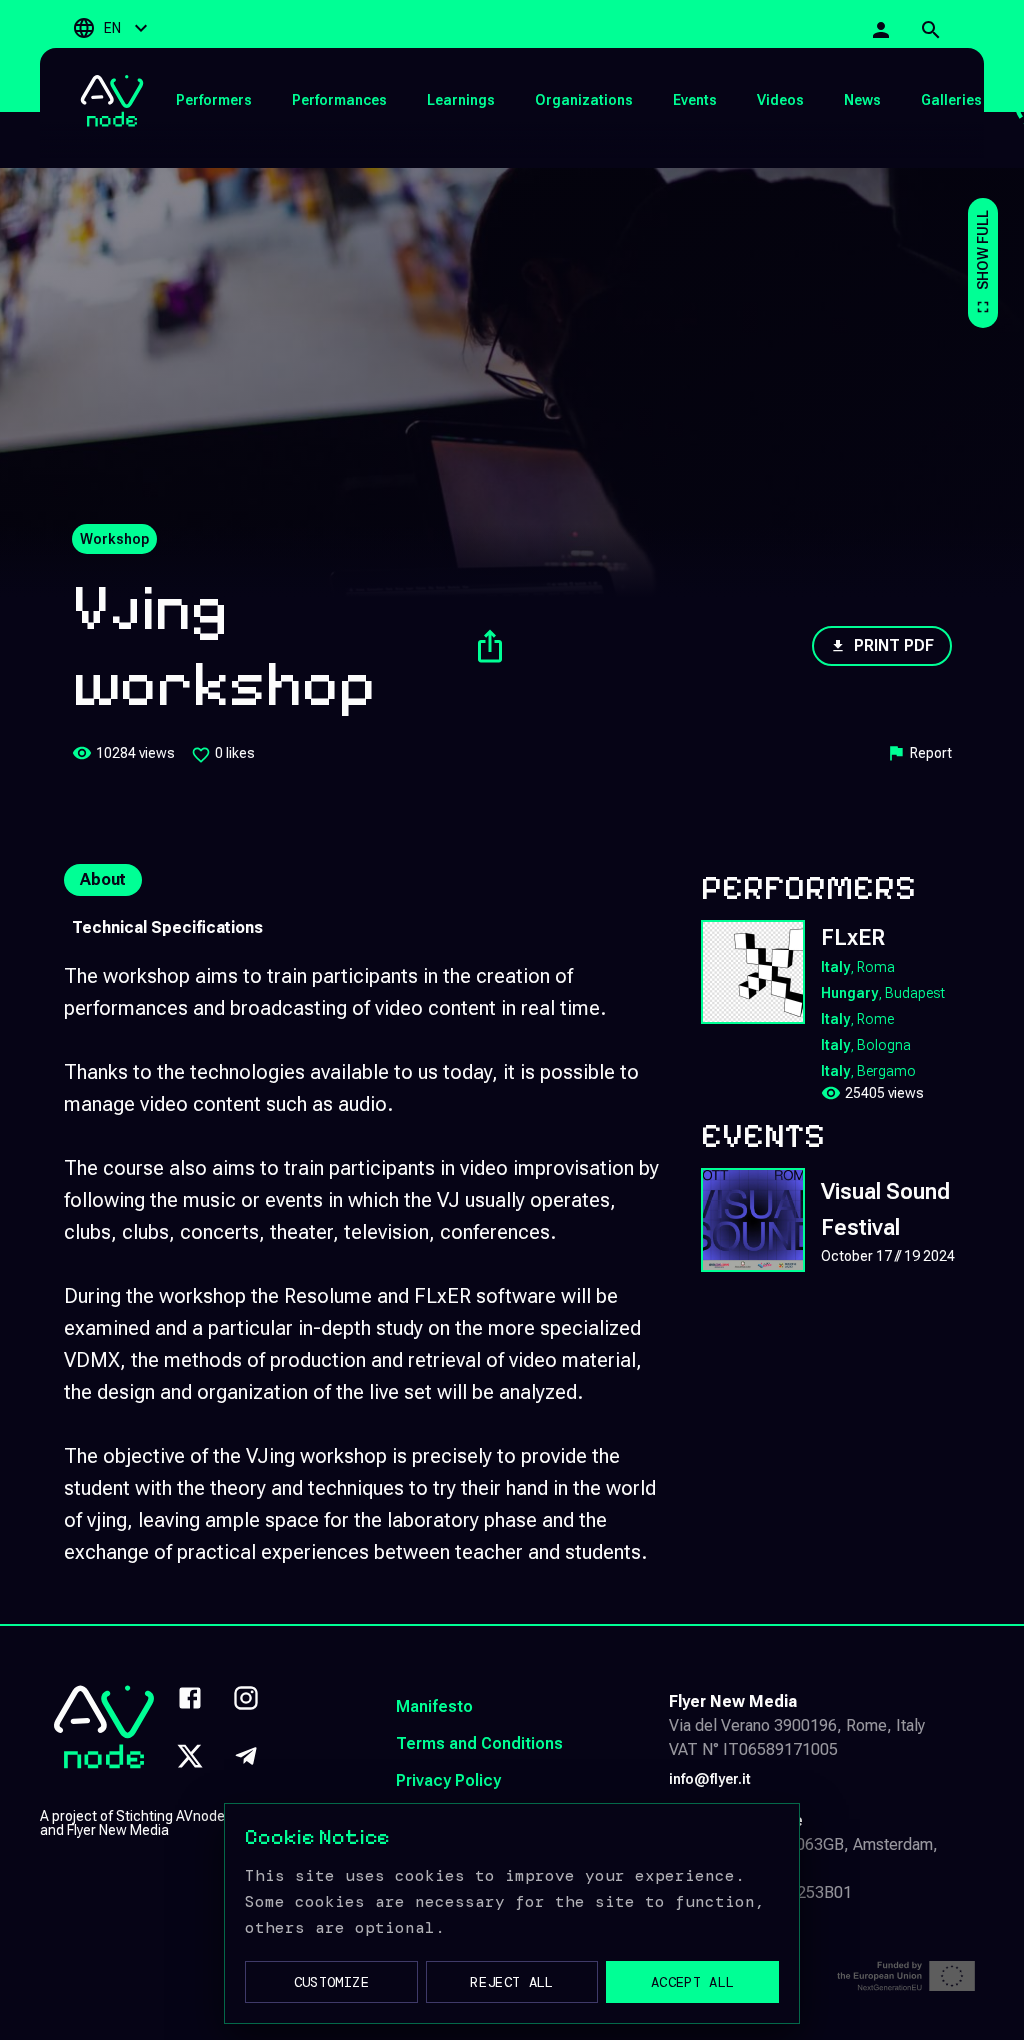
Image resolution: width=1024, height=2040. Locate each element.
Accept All (693, 1982)
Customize (331, 1982)
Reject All (512, 1982)
